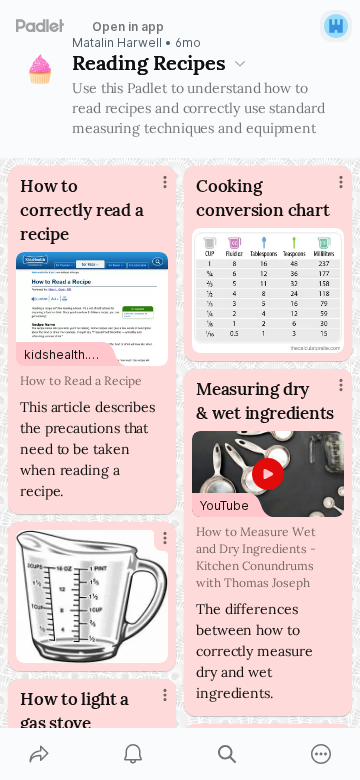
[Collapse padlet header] (240, 63)
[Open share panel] (39, 754)
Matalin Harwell (117, 43)
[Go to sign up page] (336, 26)
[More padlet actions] (321, 754)
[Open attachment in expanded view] (268, 290)
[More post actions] (152, 190)
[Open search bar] (227, 754)
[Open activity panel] (133, 754)
